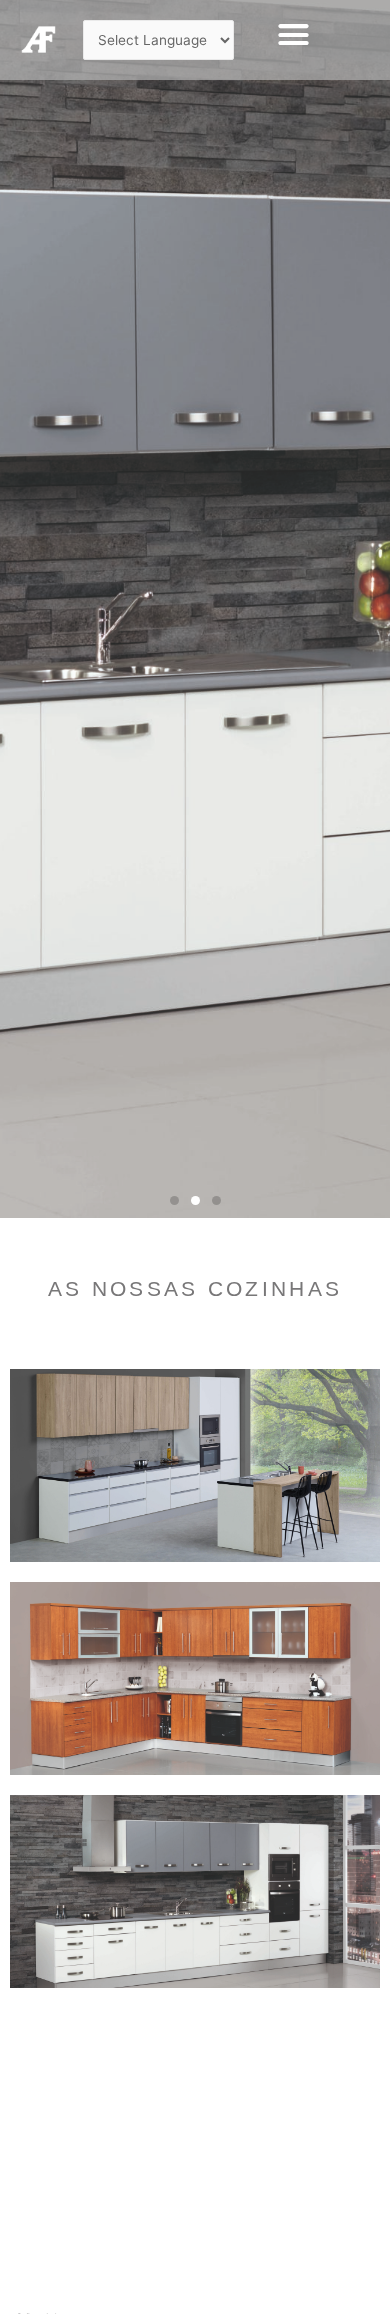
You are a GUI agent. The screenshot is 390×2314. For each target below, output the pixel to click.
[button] (293, 35)
